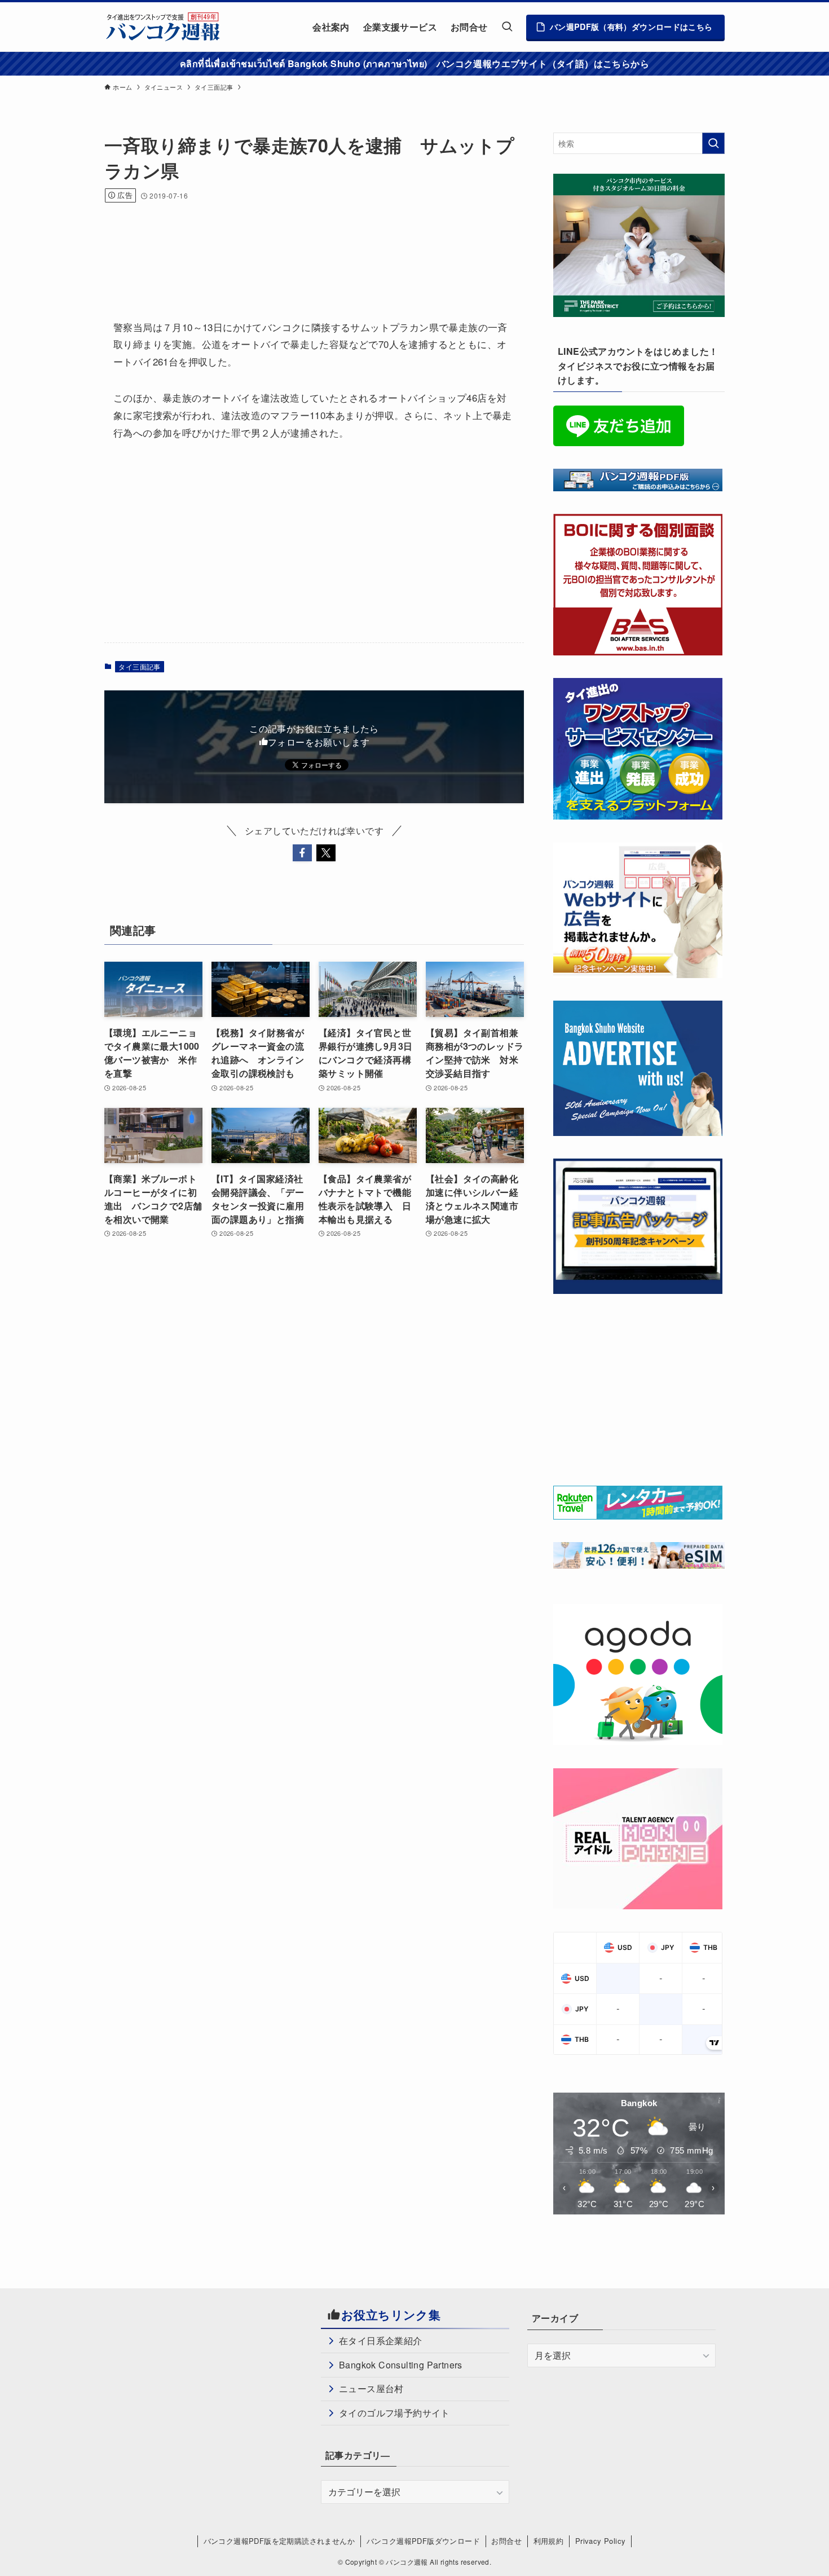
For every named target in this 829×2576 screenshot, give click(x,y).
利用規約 (549, 2541)
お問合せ (506, 2541)
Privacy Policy (601, 2541)
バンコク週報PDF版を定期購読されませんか (279, 2541)
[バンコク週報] (162, 27)
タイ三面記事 (139, 666)
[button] (302, 853)
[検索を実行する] (713, 143)
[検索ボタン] (507, 27)
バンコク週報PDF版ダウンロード (423, 2541)
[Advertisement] (310, 246)
